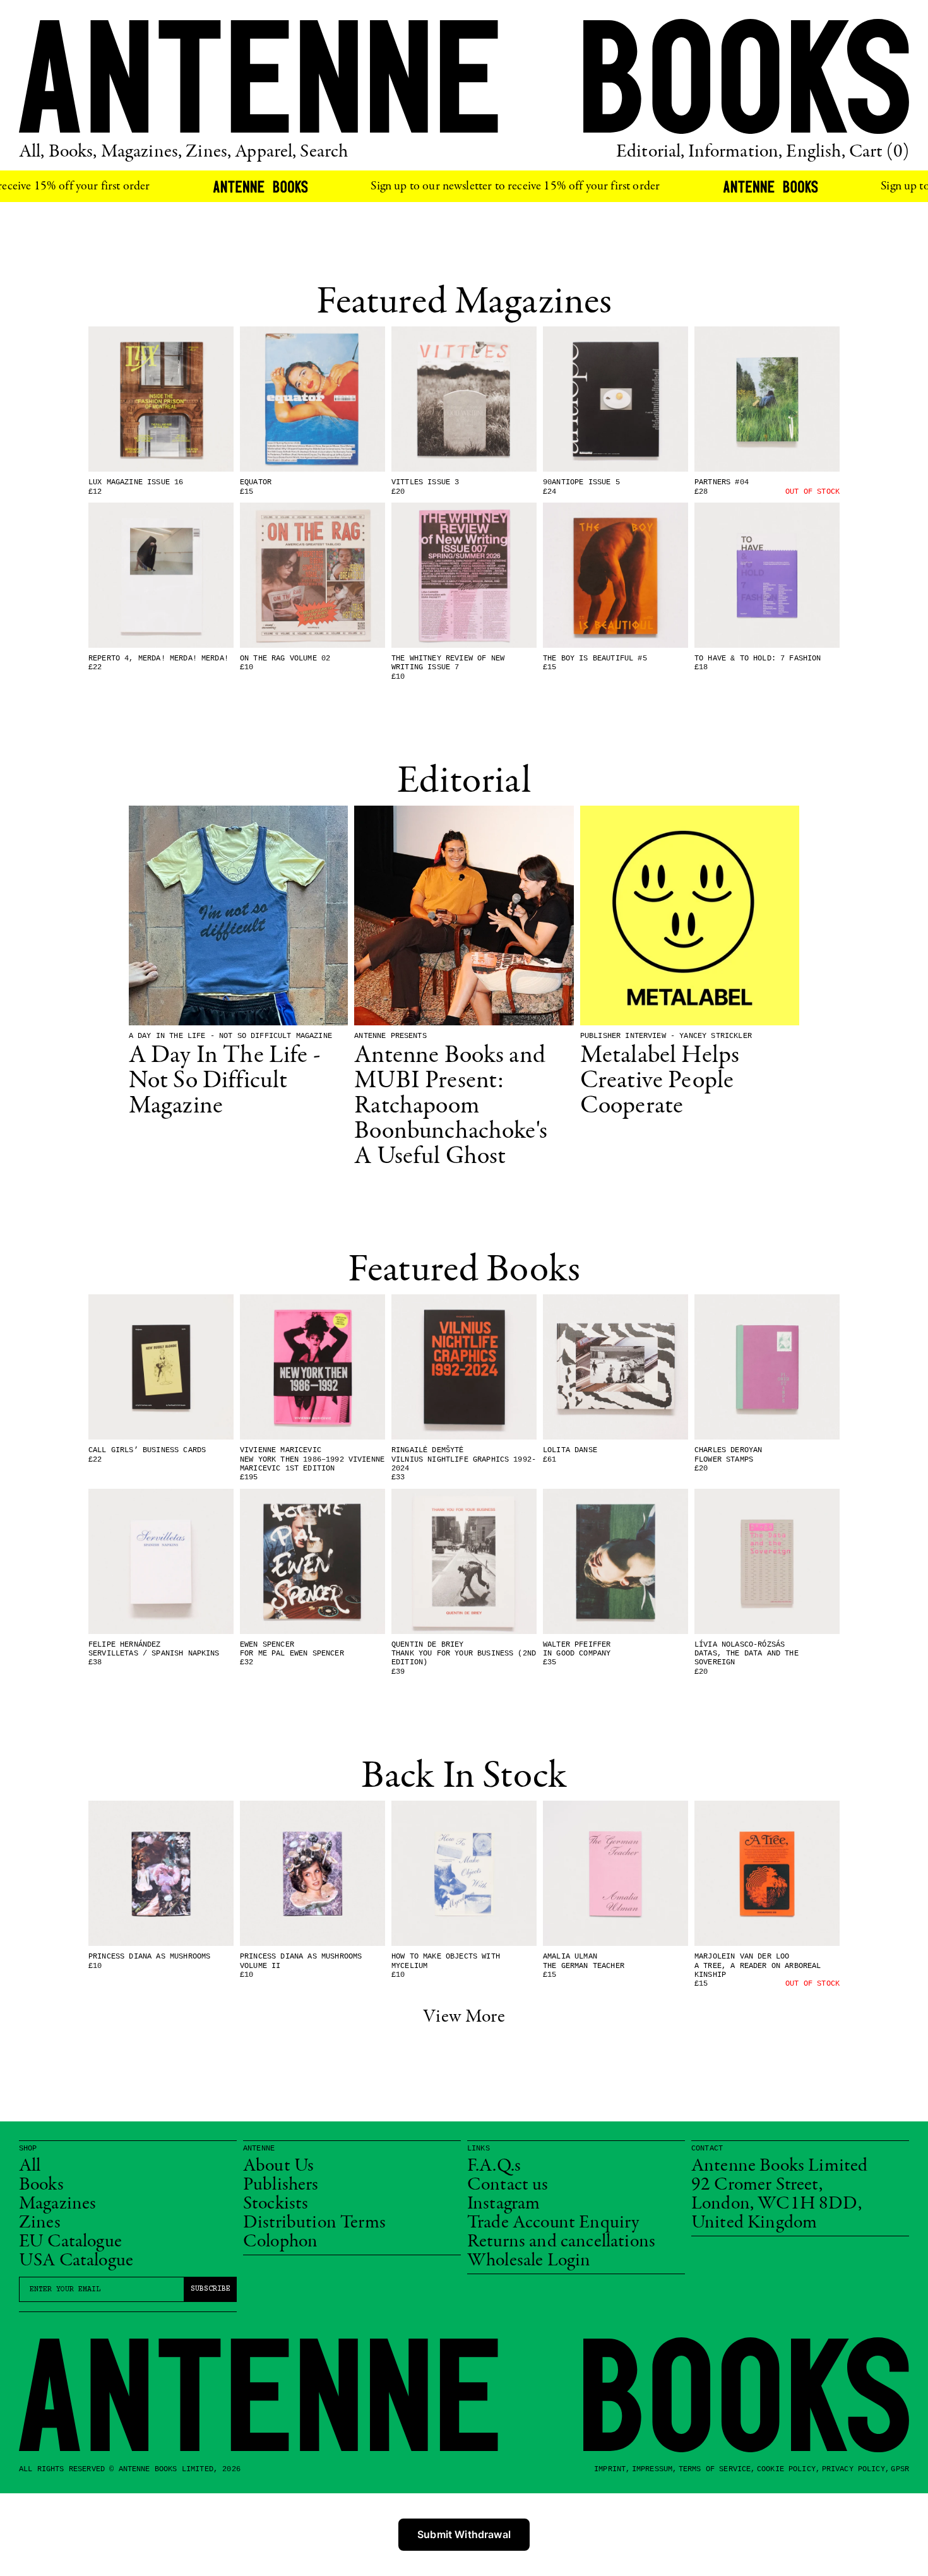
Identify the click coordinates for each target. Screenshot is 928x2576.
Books (41, 2185)
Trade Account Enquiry (553, 2223)
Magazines (57, 2204)
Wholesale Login (529, 2261)
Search (324, 152)
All (30, 2166)
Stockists (276, 2204)
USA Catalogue (76, 2261)
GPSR (900, 2469)
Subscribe (211, 2289)
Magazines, (142, 152)
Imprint (610, 2469)
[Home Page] (464, 76)
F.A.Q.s (494, 2166)
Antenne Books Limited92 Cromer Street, (779, 2176)
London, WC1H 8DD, (776, 2204)
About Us (278, 2166)
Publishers (281, 2185)
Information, (735, 152)
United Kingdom (754, 2223)
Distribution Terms (314, 2223)
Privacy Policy (854, 2469)
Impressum (652, 2469)
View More (464, 2017)
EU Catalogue (70, 2242)
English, (815, 152)
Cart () (879, 152)
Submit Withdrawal (464, 2534)
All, (32, 152)
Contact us (508, 2185)
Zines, (208, 152)
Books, (73, 152)
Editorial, (651, 152)
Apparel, (265, 152)
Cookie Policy (786, 2469)
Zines (40, 2223)
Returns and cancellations (561, 2242)
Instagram (503, 2204)
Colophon (280, 2242)
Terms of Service (715, 2469)
